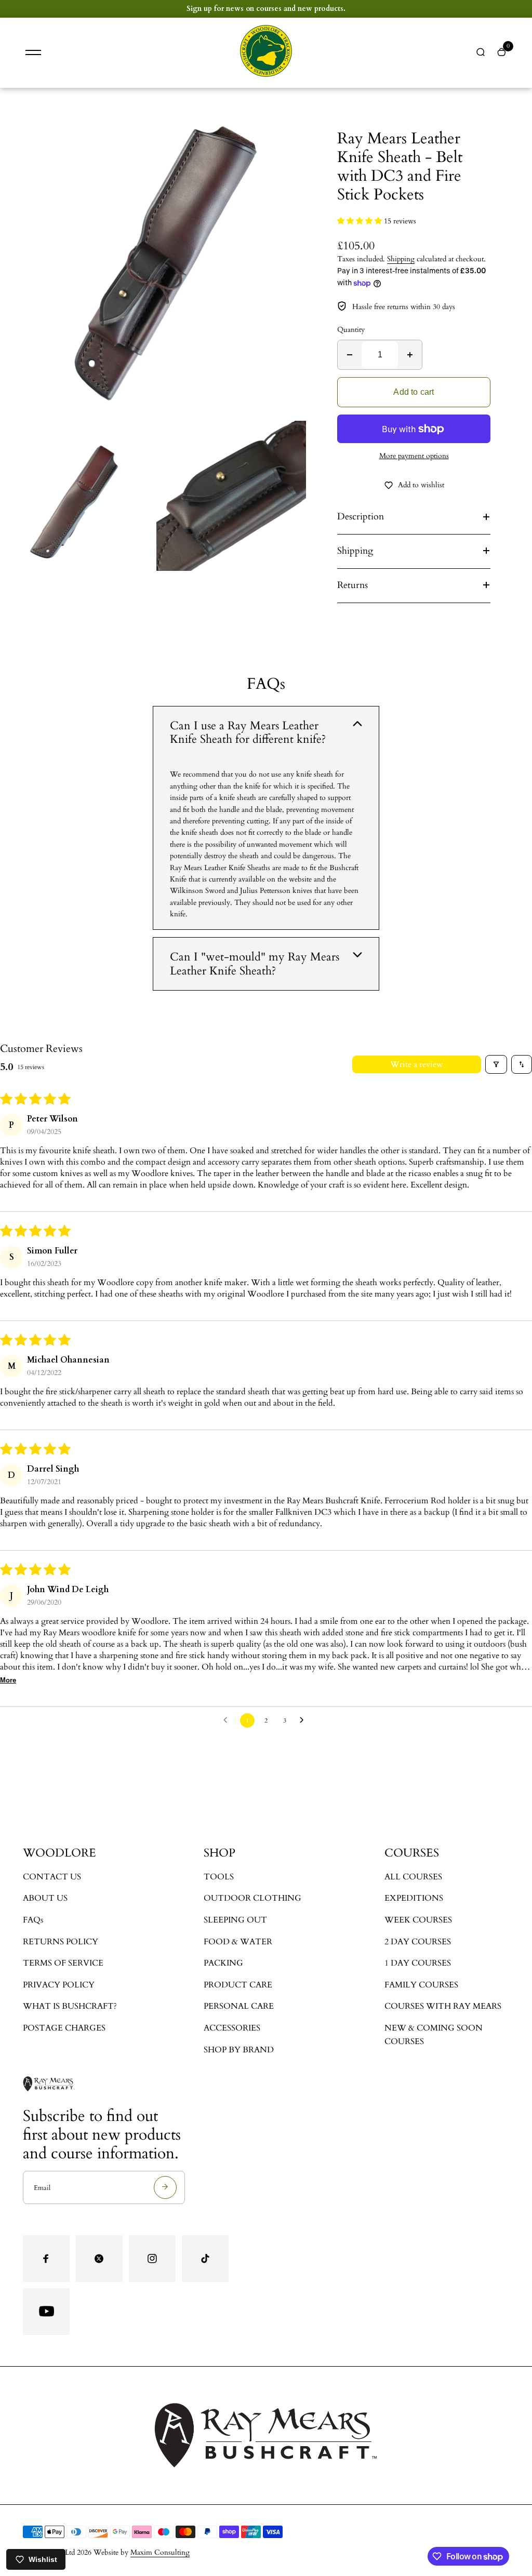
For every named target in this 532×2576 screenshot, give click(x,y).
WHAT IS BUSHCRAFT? (70, 2006)
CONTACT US (52, 1877)
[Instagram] (152, 2259)
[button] (361, 221)
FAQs (33, 1920)
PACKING (223, 1963)
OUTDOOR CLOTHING (252, 1898)
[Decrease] (350, 355)
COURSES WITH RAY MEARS (443, 2006)
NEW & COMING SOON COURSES (434, 2035)
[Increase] (410, 355)
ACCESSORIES (232, 2028)
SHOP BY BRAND (239, 2050)
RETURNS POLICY (61, 1942)
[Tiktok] (205, 2259)
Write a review (417, 1064)
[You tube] (46, 2312)
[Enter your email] (165, 2187)
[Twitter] (99, 2259)
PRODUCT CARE (238, 1985)
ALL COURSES (413, 1877)
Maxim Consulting (160, 2552)
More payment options (414, 456)
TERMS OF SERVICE (63, 1963)
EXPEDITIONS (414, 1898)
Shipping (401, 259)
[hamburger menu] (33, 52)
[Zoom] (290, 124)
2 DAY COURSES (418, 1942)
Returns (353, 585)
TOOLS (219, 1877)
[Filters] (496, 1064)
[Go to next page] (304, 1720)
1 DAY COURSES (418, 1963)
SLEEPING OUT (235, 1920)
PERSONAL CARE (239, 2006)
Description (361, 517)
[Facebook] (46, 2259)
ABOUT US (45, 1898)
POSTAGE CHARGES (64, 2028)
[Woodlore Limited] (266, 75)
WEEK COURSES (418, 1920)
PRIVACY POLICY (59, 1985)
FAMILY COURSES (421, 1985)
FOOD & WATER (238, 1942)
